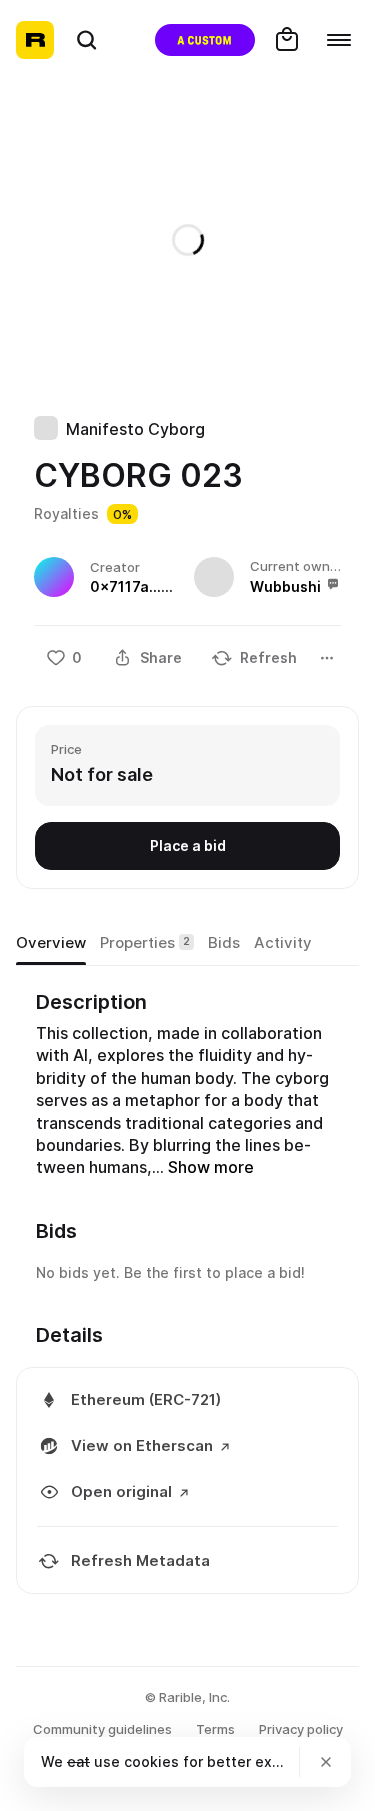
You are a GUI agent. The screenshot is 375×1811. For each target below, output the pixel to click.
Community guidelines (102, 1729)
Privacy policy (301, 1729)
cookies (151, 1761)
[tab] (51, 943)
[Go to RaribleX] (205, 40)
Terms (215, 1729)
